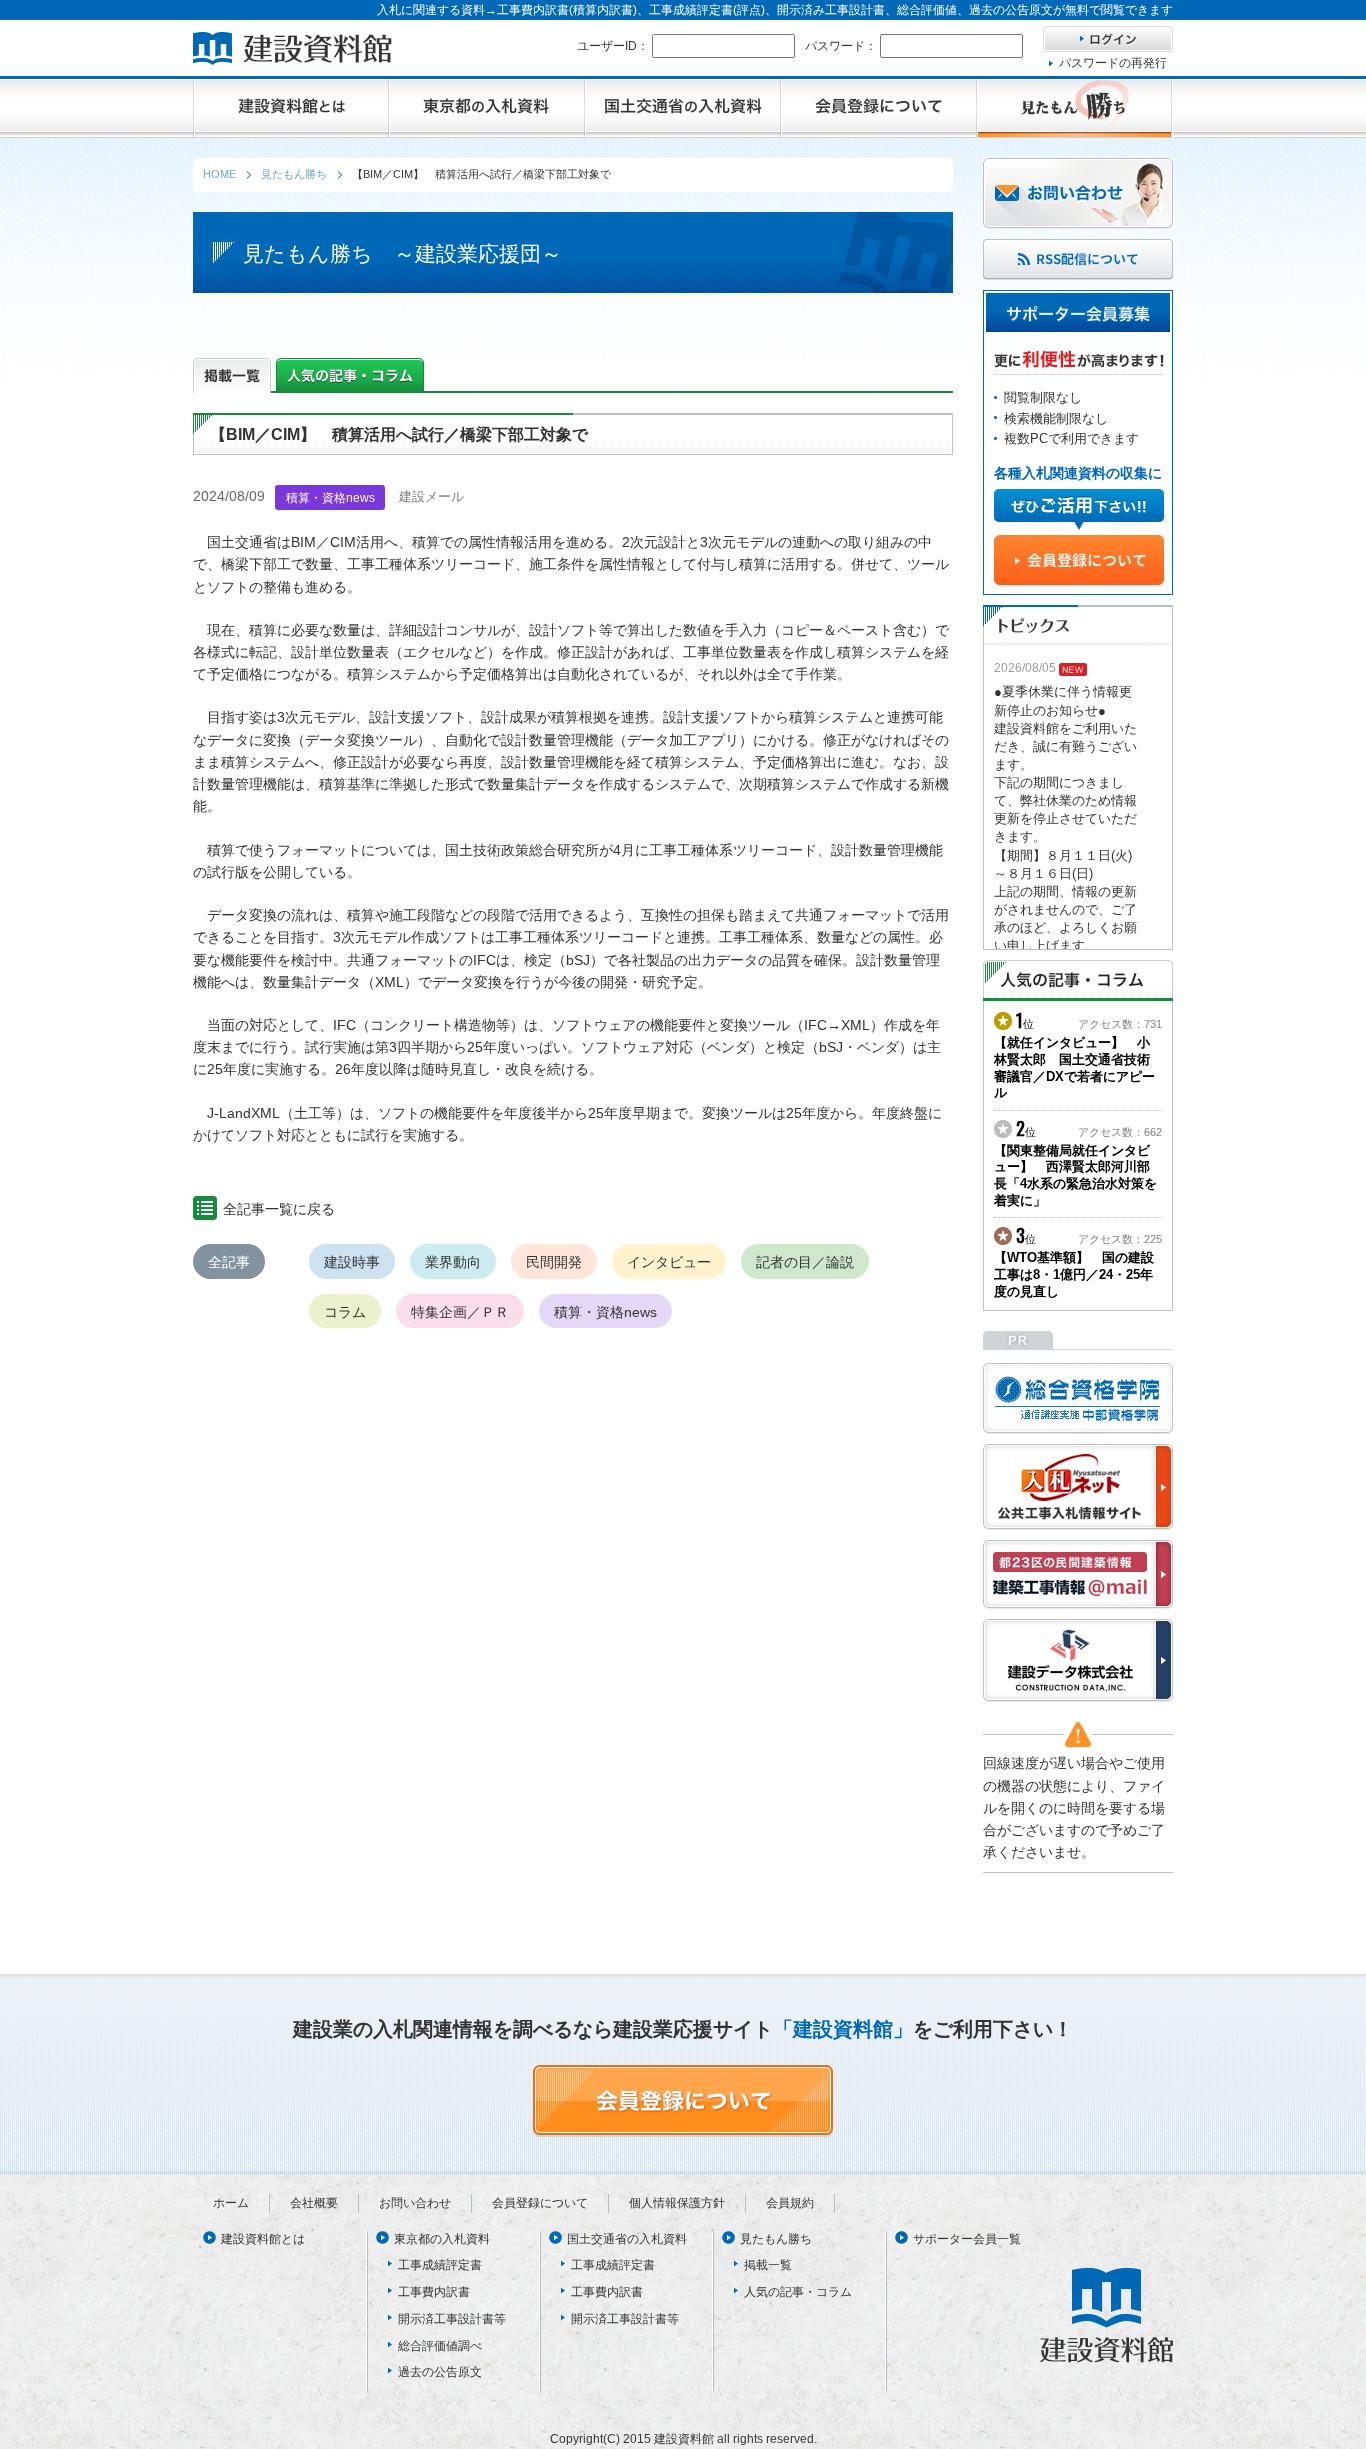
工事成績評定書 (440, 2265)
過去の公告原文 (440, 2372)
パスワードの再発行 (1113, 63)
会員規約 (790, 2203)
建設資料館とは (263, 2239)
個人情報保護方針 (677, 2203)
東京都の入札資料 (442, 2239)
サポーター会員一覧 (967, 2239)
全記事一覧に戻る (279, 1209)
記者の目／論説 (805, 1262)
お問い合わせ (415, 2203)
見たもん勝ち (776, 2239)
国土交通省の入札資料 (627, 2239)
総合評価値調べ (440, 2346)
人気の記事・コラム (798, 2292)
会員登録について (540, 2203)
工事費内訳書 (434, 2292)
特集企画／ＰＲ (460, 1312)
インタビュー (669, 1262)
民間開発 (554, 1262)
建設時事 (352, 1262)
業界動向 (453, 1262)
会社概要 (314, 2203)
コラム (345, 1312)
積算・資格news (605, 1312)
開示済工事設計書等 (452, 2319)
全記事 (229, 1262)
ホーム (231, 2203)
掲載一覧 (768, 2265)
